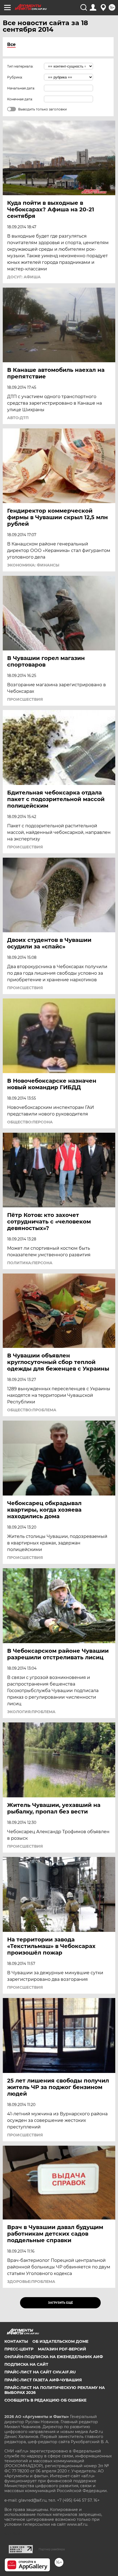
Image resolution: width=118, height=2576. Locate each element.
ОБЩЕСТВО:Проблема (32, 1410)
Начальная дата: (21, 88)
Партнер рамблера (52, 2549)
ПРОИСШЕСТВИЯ (25, 699)
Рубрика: (15, 77)
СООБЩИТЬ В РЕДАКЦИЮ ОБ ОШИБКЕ (45, 2400)
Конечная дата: (20, 99)
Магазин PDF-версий (62, 2349)
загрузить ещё (61, 2303)
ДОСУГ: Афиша (24, 277)
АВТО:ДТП (18, 418)
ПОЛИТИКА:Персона (30, 1263)
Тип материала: (20, 66)
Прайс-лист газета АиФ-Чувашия (43, 2380)
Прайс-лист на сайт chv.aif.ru (40, 2372)
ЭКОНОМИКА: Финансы (33, 565)
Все (11, 44)
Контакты (16, 2341)
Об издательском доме (60, 2341)
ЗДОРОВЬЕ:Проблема (31, 2282)
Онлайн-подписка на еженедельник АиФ (54, 2357)
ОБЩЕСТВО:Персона (30, 1122)
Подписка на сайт (26, 2364)
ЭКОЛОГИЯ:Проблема (31, 1712)
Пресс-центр (19, 2349)
